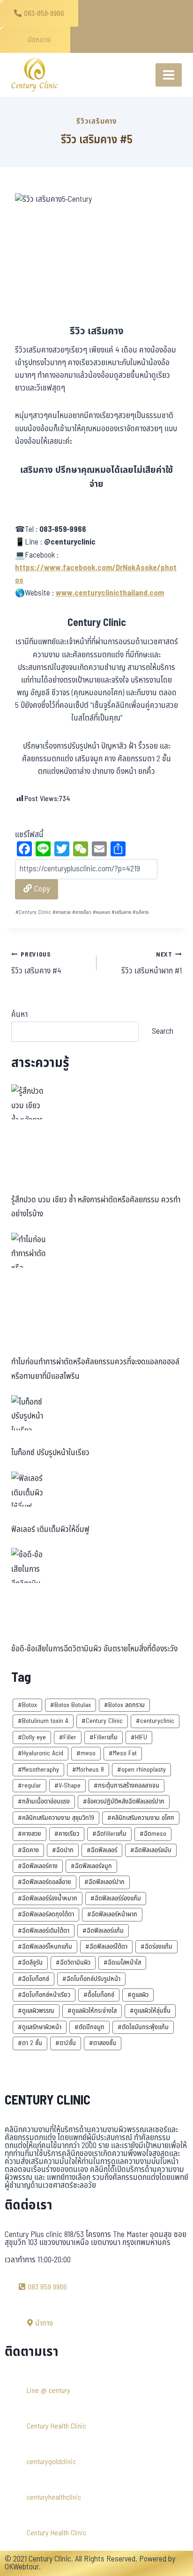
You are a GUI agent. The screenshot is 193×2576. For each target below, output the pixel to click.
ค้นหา (19, 1015)
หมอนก (101, 912)
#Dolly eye (32, 1737)
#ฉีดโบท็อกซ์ (33, 1979)
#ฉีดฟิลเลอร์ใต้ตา (106, 1947)
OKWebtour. (23, 2567)
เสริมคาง (121, 912)
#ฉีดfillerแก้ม (109, 1834)
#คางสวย (30, 1834)
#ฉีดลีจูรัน (30, 1962)
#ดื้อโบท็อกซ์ (99, 1995)
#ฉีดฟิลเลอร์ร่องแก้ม (116, 1898)
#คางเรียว (67, 1834)
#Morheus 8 (88, 1770)
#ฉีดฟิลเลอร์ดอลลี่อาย (45, 1882)
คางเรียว (82, 912)
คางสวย (62, 912)
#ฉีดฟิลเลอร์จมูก (91, 1866)
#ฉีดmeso (153, 1834)
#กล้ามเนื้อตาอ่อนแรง (44, 1801)
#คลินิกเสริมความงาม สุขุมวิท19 (56, 1818)
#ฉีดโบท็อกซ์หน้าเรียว (44, 1995)
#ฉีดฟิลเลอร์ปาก (104, 1882)
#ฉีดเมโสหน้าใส (122, 1962)
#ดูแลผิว (138, 1995)
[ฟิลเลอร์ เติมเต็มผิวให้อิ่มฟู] (29, 1489)
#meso (86, 1753)
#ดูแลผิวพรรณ (36, 2011)
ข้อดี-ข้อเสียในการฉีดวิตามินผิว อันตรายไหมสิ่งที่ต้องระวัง (94, 1649)
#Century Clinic (102, 1721)
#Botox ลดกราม (124, 1705)
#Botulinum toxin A (43, 1721)
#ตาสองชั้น (103, 2043)
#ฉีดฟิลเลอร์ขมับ (151, 1850)
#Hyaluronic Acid (41, 1753)
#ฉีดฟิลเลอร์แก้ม (103, 1931)
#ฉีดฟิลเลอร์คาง (38, 1866)
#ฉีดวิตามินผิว (73, 1962)
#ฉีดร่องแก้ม (156, 1947)
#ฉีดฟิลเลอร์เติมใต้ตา (44, 1931)
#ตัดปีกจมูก (89, 2027)
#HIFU (139, 1737)
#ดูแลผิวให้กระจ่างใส (92, 2011)
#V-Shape (67, 1785)
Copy (41, 889)
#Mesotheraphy (38, 1770)
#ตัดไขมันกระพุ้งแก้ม (143, 2027)
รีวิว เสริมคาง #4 (36, 964)
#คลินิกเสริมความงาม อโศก (141, 1818)
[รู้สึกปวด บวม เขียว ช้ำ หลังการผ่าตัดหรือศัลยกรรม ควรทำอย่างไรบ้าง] (29, 1102)
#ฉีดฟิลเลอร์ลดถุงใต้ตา (46, 1914)
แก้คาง (141, 912)
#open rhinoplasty (141, 1770)
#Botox (27, 1705)
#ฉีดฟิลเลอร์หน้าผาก (112, 1914)
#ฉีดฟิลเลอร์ (102, 1850)
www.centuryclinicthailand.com (110, 593)
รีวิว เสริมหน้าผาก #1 (152, 964)
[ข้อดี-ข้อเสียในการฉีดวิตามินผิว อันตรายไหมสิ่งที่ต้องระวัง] (29, 1565)
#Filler (68, 1737)
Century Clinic (33, 912)
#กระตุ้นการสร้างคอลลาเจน (126, 1785)
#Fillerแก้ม (104, 1737)
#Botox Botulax (71, 1705)
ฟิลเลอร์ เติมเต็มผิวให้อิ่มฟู (50, 1530)
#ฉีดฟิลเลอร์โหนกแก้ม (45, 1947)
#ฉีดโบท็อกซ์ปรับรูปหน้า (91, 1979)
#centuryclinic (155, 1721)
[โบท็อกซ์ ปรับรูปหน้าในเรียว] (29, 1413)
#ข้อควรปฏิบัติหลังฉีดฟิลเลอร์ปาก (124, 1801)
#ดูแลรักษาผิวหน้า (40, 2027)
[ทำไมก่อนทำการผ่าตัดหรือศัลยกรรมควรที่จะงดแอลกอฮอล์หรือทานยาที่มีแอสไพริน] (29, 1250)
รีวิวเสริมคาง (96, 121)
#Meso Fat (123, 1753)
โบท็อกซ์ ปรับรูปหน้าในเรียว (50, 1453)
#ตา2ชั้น (66, 2043)
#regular (30, 1785)
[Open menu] (169, 75)
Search (163, 1031)
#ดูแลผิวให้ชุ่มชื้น (150, 2011)
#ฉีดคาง (28, 1850)
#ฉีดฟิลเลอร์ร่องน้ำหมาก (48, 1898)
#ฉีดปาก (63, 1850)
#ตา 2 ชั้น (30, 2043)
